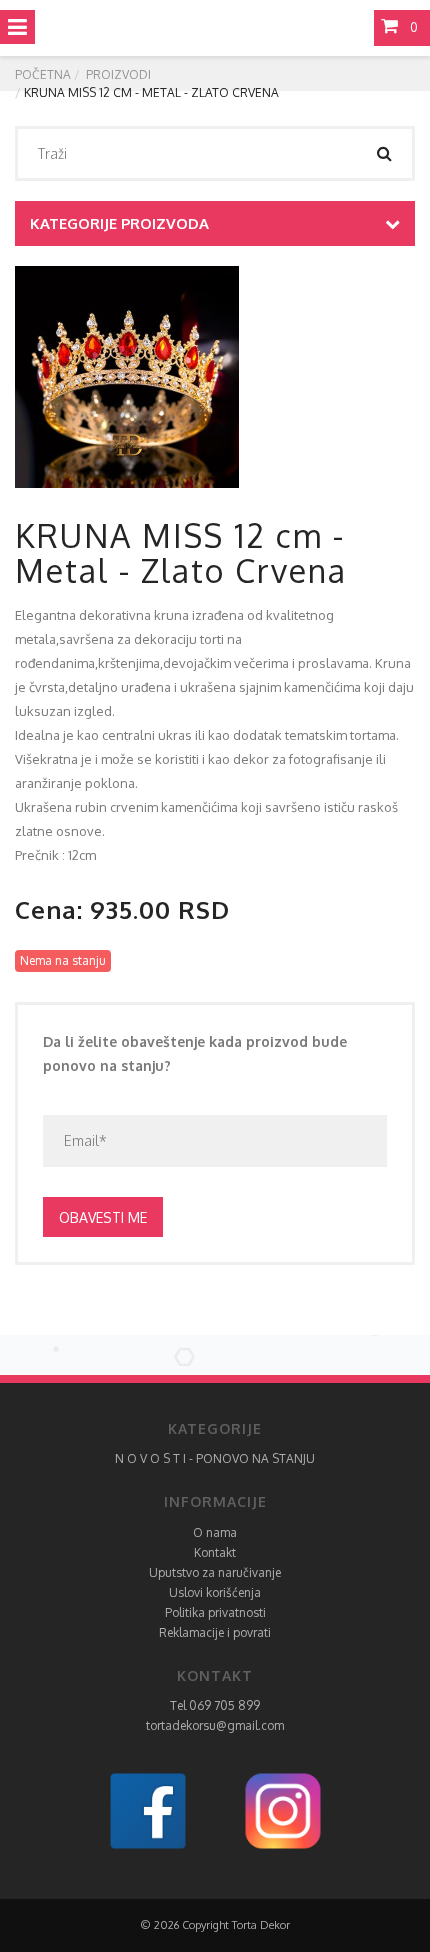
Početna (43, 74)
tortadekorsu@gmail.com (215, 1725)
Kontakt (215, 1552)
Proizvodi (118, 74)
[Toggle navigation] (17, 27)
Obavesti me (103, 1217)
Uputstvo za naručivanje (215, 1572)
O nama (215, 1532)
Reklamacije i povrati (215, 1632)
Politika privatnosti (215, 1612)
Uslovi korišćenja (215, 1592)
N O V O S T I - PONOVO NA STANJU (215, 1458)
